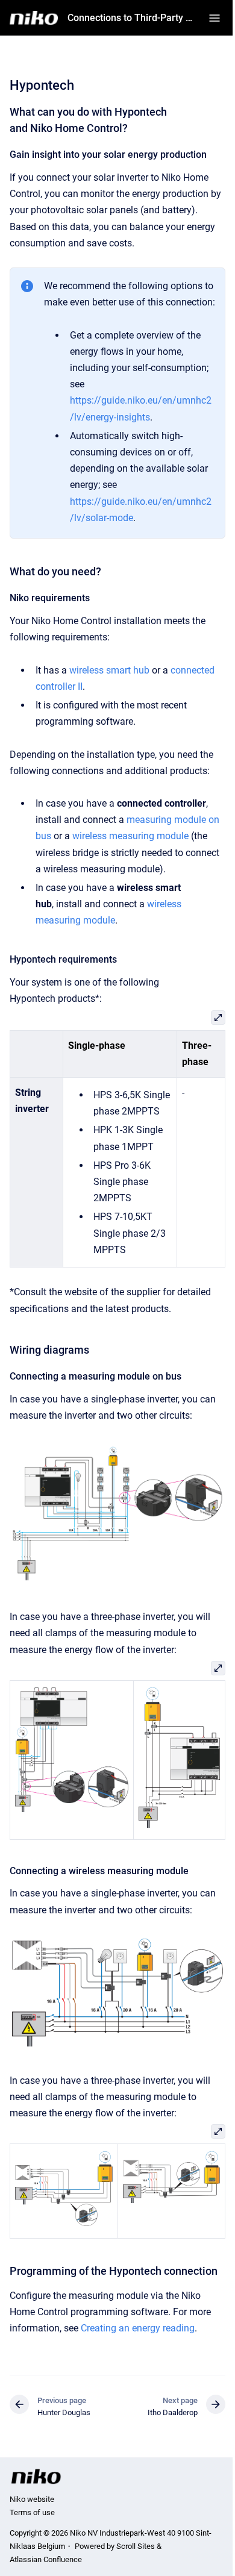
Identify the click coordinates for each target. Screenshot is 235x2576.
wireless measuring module (130, 836)
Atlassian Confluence (46, 2559)
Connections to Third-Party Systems (131, 18)
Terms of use (32, 2512)
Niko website (32, 2499)
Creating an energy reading (138, 2328)
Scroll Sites (136, 2546)
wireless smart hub (109, 670)
